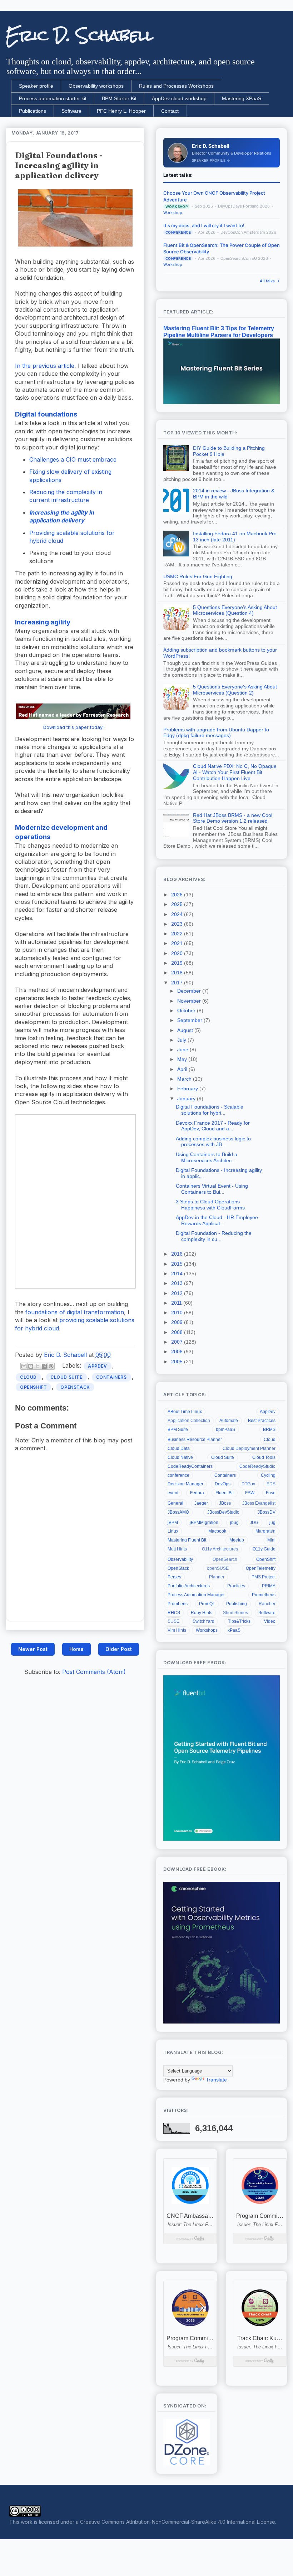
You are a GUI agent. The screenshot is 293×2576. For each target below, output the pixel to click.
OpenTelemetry (261, 1568)
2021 (178, 943)
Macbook (217, 1531)
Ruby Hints (202, 1613)
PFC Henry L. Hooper (121, 111)
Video (270, 1621)
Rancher (267, 1604)
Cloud (28, 1377)
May (183, 1059)
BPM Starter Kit (119, 98)
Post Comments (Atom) (94, 1672)
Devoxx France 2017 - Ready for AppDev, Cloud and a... (213, 1126)
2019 (178, 963)
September (190, 1020)
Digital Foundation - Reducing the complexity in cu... (214, 1236)
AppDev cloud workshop (179, 98)
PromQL (207, 1604)
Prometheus (264, 1595)
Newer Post (33, 1649)
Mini (271, 1540)
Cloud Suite (66, 1377)
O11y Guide (264, 1549)
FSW (250, 1493)
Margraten (265, 1531)
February (188, 1089)
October (187, 1011)
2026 (178, 895)
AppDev (98, 1366)
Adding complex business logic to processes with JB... (213, 1142)
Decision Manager (185, 1484)
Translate (216, 2080)
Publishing (237, 1604)
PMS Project (264, 1577)
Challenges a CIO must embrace (73, 459)
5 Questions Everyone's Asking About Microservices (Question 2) (235, 690)
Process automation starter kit (53, 98)
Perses (174, 1577)
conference (178, 1475)
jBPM (173, 1523)
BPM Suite (178, 1430)
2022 (178, 934)
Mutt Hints (177, 1549)
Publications (33, 111)
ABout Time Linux (185, 1412)
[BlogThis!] (31, 1366)
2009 (178, 1322)
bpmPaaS (225, 1430)
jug (272, 1523)
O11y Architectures (220, 1549)
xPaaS (234, 1630)
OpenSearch (225, 1559)
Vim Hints (177, 1630)
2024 (178, 914)
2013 (178, 1283)
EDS (271, 1484)
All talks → (270, 281)
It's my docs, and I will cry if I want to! (204, 225)
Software (71, 111)
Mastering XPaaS (242, 98)
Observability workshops (96, 86)
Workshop (173, 213)
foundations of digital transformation (75, 1312)
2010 (178, 1313)
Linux (173, 1531)
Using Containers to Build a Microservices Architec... (207, 1157)
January (187, 1099)
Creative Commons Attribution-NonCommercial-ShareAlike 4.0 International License (178, 2522)
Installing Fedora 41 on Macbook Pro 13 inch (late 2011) (235, 537)
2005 (178, 1362)
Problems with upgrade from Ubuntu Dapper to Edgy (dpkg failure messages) (216, 733)
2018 (178, 973)
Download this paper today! (73, 727)
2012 (178, 1293)
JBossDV (267, 1512)
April (183, 1069)
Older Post (119, 1649)
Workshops (207, 1630)
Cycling (268, 1475)
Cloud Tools (264, 1457)
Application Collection (189, 1421)
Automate (229, 1421)
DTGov (248, 1484)
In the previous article (45, 366)
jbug (234, 1523)
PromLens (178, 1604)
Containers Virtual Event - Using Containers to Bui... (212, 1189)
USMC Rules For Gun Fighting (198, 576)
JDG (254, 1523)
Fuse (271, 1493)
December (190, 991)
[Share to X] (38, 1366)
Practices (236, 1586)
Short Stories (235, 1613)
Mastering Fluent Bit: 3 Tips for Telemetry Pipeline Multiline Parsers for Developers (219, 332)
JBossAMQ (178, 1512)
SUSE (173, 1621)
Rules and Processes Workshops (176, 86)
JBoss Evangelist (259, 1503)
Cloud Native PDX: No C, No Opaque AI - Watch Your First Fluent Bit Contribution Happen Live (235, 772)
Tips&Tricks (239, 1621)
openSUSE (218, 1568)
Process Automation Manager (196, 1595)
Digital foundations (46, 414)
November (190, 1001)
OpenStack (75, 1387)
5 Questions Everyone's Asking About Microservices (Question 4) (235, 610)
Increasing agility (43, 622)
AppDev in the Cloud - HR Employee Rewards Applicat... (217, 1220)
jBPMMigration (204, 1523)
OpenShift (33, 1387)
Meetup (237, 1540)
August (186, 1030)
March (185, 1079)
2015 (178, 1264)
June (183, 1050)
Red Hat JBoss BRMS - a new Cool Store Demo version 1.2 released (233, 818)
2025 (178, 904)
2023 (178, 924)
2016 (178, 1254)
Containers (111, 1377)
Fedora (197, 1493)
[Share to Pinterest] (51, 1366)
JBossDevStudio (223, 1512)
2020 (178, 953)
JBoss (225, 1503)
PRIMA (269, 1586)
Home (76, 1649)
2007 (178, 1342)
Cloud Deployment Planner (249, 1448)
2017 (178, 983)
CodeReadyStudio (257, 1466)
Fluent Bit (225, 1493)
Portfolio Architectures (189, 1586)
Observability (180, 1559)
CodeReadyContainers (190, 1466)
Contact (170, 111)
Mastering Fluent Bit (187, 1540)
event (173, 1493)
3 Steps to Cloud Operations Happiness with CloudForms (210, 1205)
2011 (177, 1303)
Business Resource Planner (195, 1440)
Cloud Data (179, 1448)
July (182, 1040)
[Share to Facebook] (44, 1366)
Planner (217, 1577)
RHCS (174, 1613)
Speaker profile (36, 86)
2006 (178, 1352)
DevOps (223, 1484)
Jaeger (201, 1503)
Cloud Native (180, 1457)
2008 (178, 1332)
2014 (178, 1274)
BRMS (269, 1430)
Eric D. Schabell (80, 35)
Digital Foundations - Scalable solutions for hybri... (210, 1110)
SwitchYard (203, 1621)
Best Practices (262, 1421)
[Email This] (24, 1366)
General (175, 1503)
